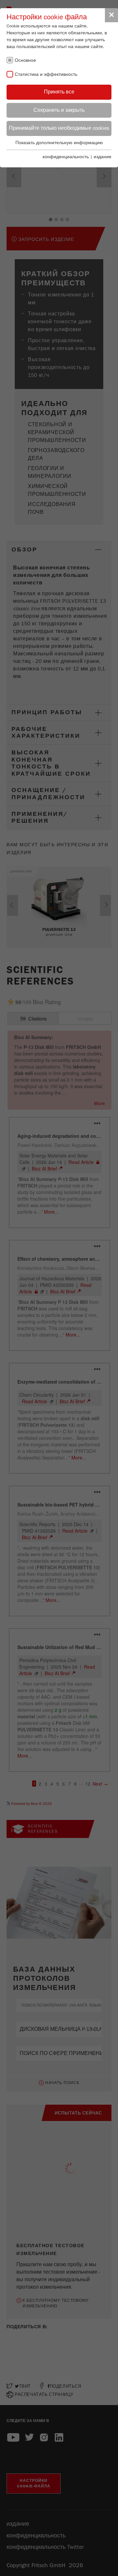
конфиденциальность (66, 157)
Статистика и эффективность (46, 75)
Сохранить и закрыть (59, 110)
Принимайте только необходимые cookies (59, 128)
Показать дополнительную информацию (59, 143)
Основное (25, 60)
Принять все (59, 92)
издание (103, 157)
